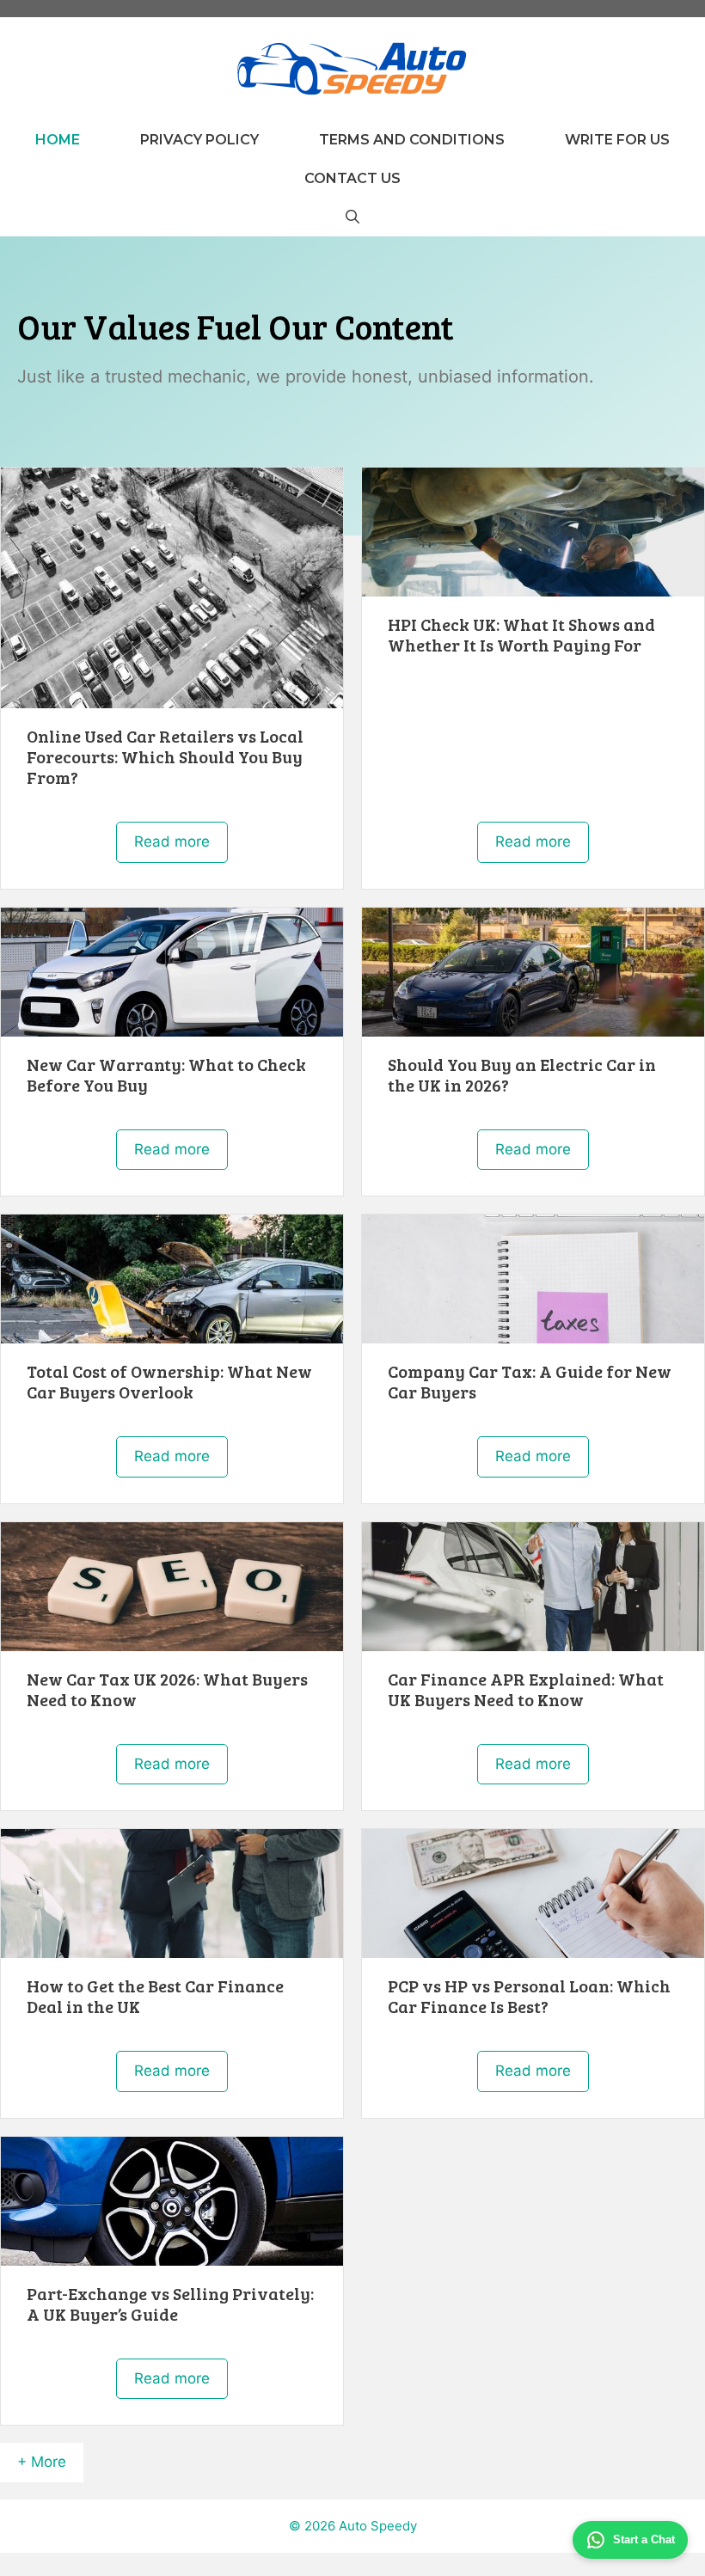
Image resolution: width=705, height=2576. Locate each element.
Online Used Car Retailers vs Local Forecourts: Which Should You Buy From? (165, 756)
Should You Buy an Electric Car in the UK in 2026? (522, 1074)
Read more (172, 841)
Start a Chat (644, 2539)
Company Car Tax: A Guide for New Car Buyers (530, 1381)
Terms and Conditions (412, 140)
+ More (42, 2462)
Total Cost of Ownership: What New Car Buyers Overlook (169, 1381)
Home (58, 140)
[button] (352, 217)
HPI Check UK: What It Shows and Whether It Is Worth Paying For (521, 634)
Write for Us (617, 140)
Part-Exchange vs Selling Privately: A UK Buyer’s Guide (170, 2304)
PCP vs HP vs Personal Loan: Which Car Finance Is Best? (529, 1996)
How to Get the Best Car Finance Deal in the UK (155, 1996)
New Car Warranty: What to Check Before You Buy (166, 1074)
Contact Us (352, 178)
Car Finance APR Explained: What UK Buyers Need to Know (526, 1689)
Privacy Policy (199, 140)
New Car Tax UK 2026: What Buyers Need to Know (167, 1689)
